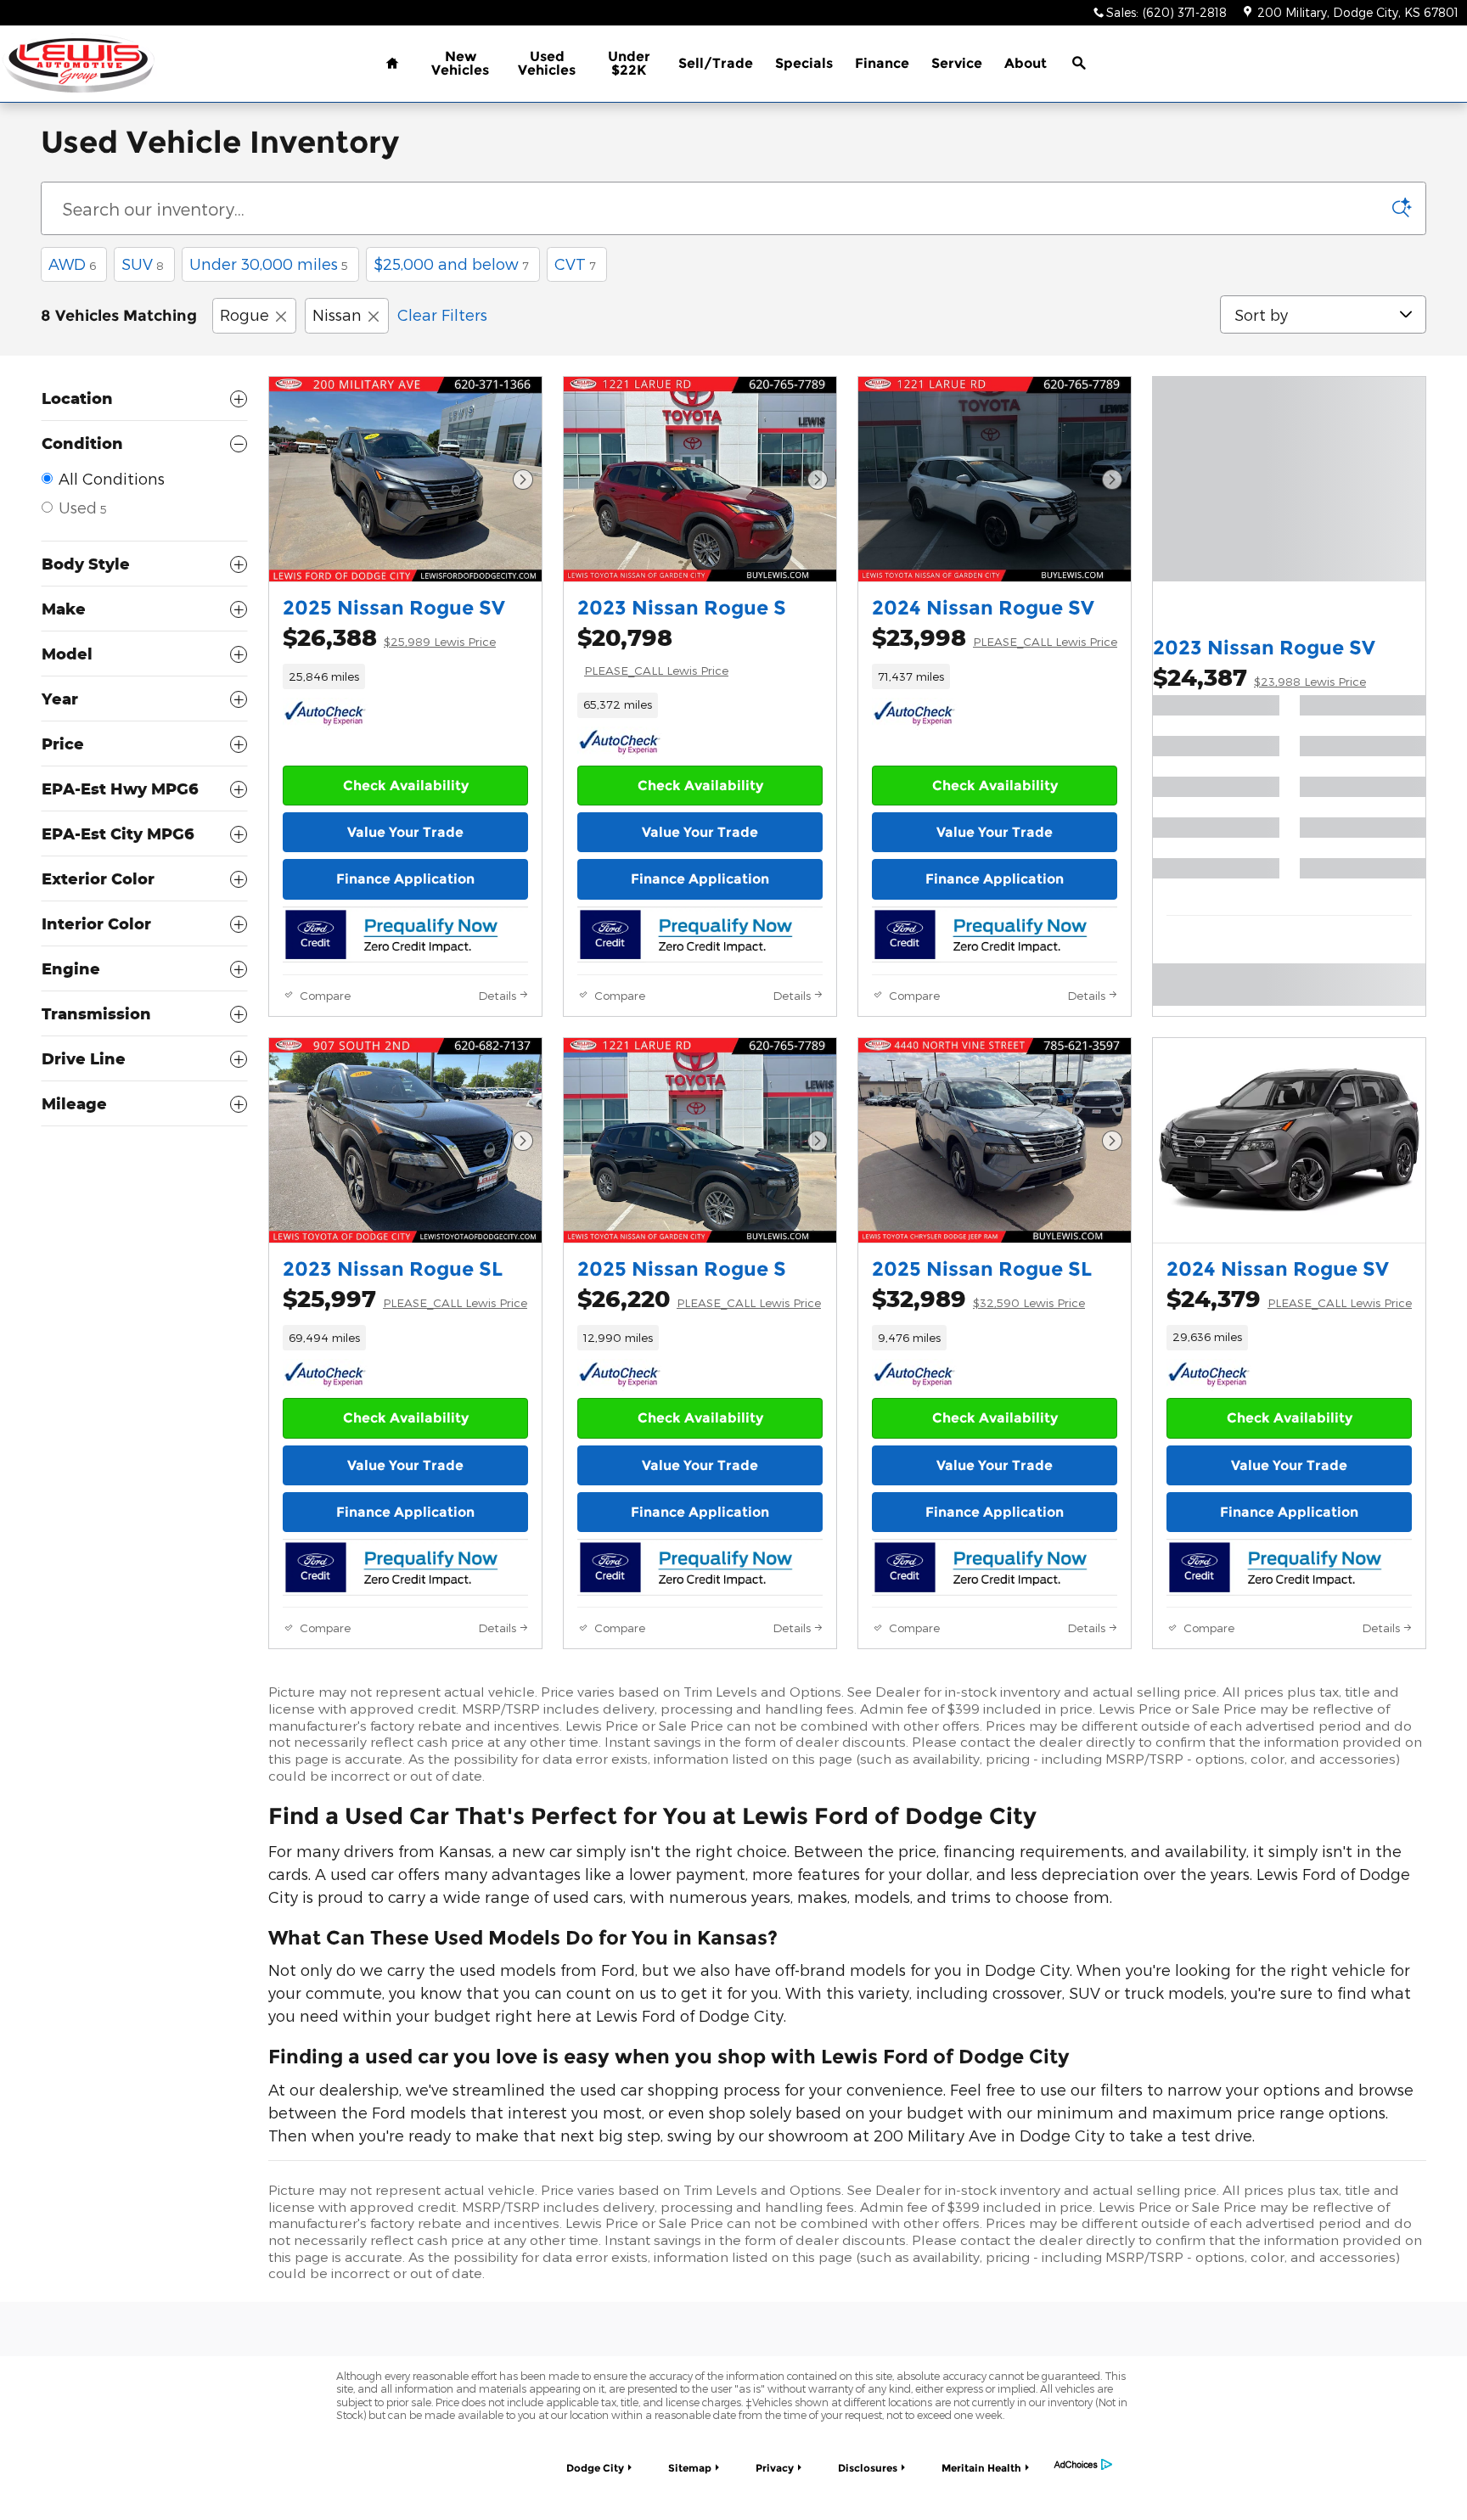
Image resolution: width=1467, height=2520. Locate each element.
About (1026, 63)
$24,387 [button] (1259, 677)
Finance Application (405, 879)
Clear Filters (442, 314)
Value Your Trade (405, 832)
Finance (882, 63)
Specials (804, 63)
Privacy (775, 2468)
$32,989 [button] (978, 1298)
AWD (72, 264)
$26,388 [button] (389, 637)
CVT (575, 264)
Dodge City (595, 2468)
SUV (143, 264)
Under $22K (629, 63)
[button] (405, 676)
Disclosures (868, 2468)
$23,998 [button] (995, 637)
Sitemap (690, 2468)
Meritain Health (981, 2468)
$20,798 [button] (653, 650)
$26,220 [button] (699, 1298)
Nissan (337, 314)
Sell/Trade (716, 63)
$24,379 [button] (1289, 1298)
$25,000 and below (451, 264)
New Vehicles (460, 63)
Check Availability (406, 786)
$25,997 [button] (405, 1298)
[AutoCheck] (325, 714)
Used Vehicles (547, 63)
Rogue (244, 314)
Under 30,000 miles (269, 264)
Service (957, 63)
